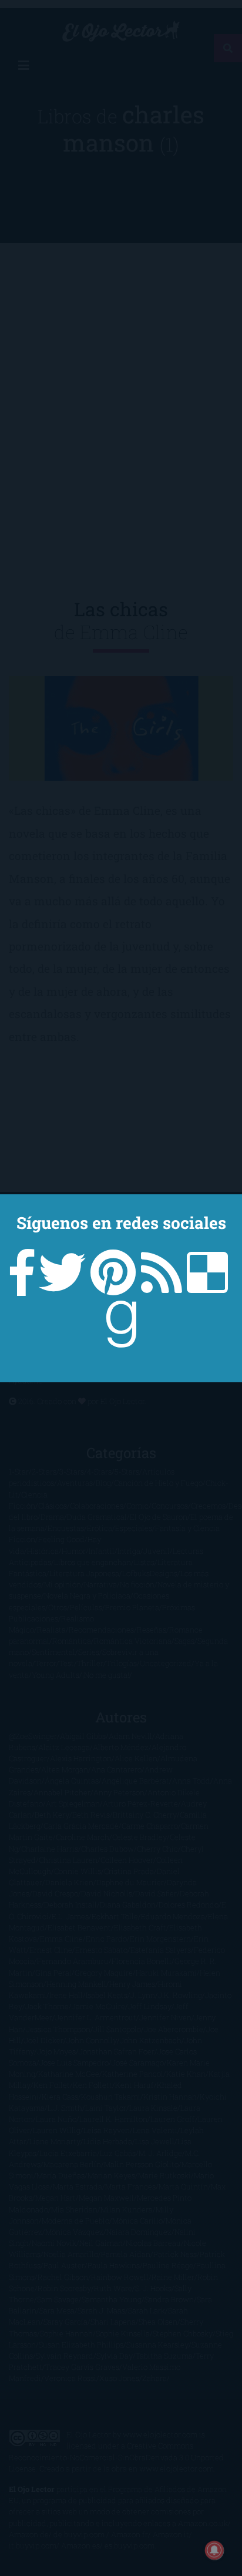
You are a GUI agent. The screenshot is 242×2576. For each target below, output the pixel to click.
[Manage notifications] (214, 2550)
